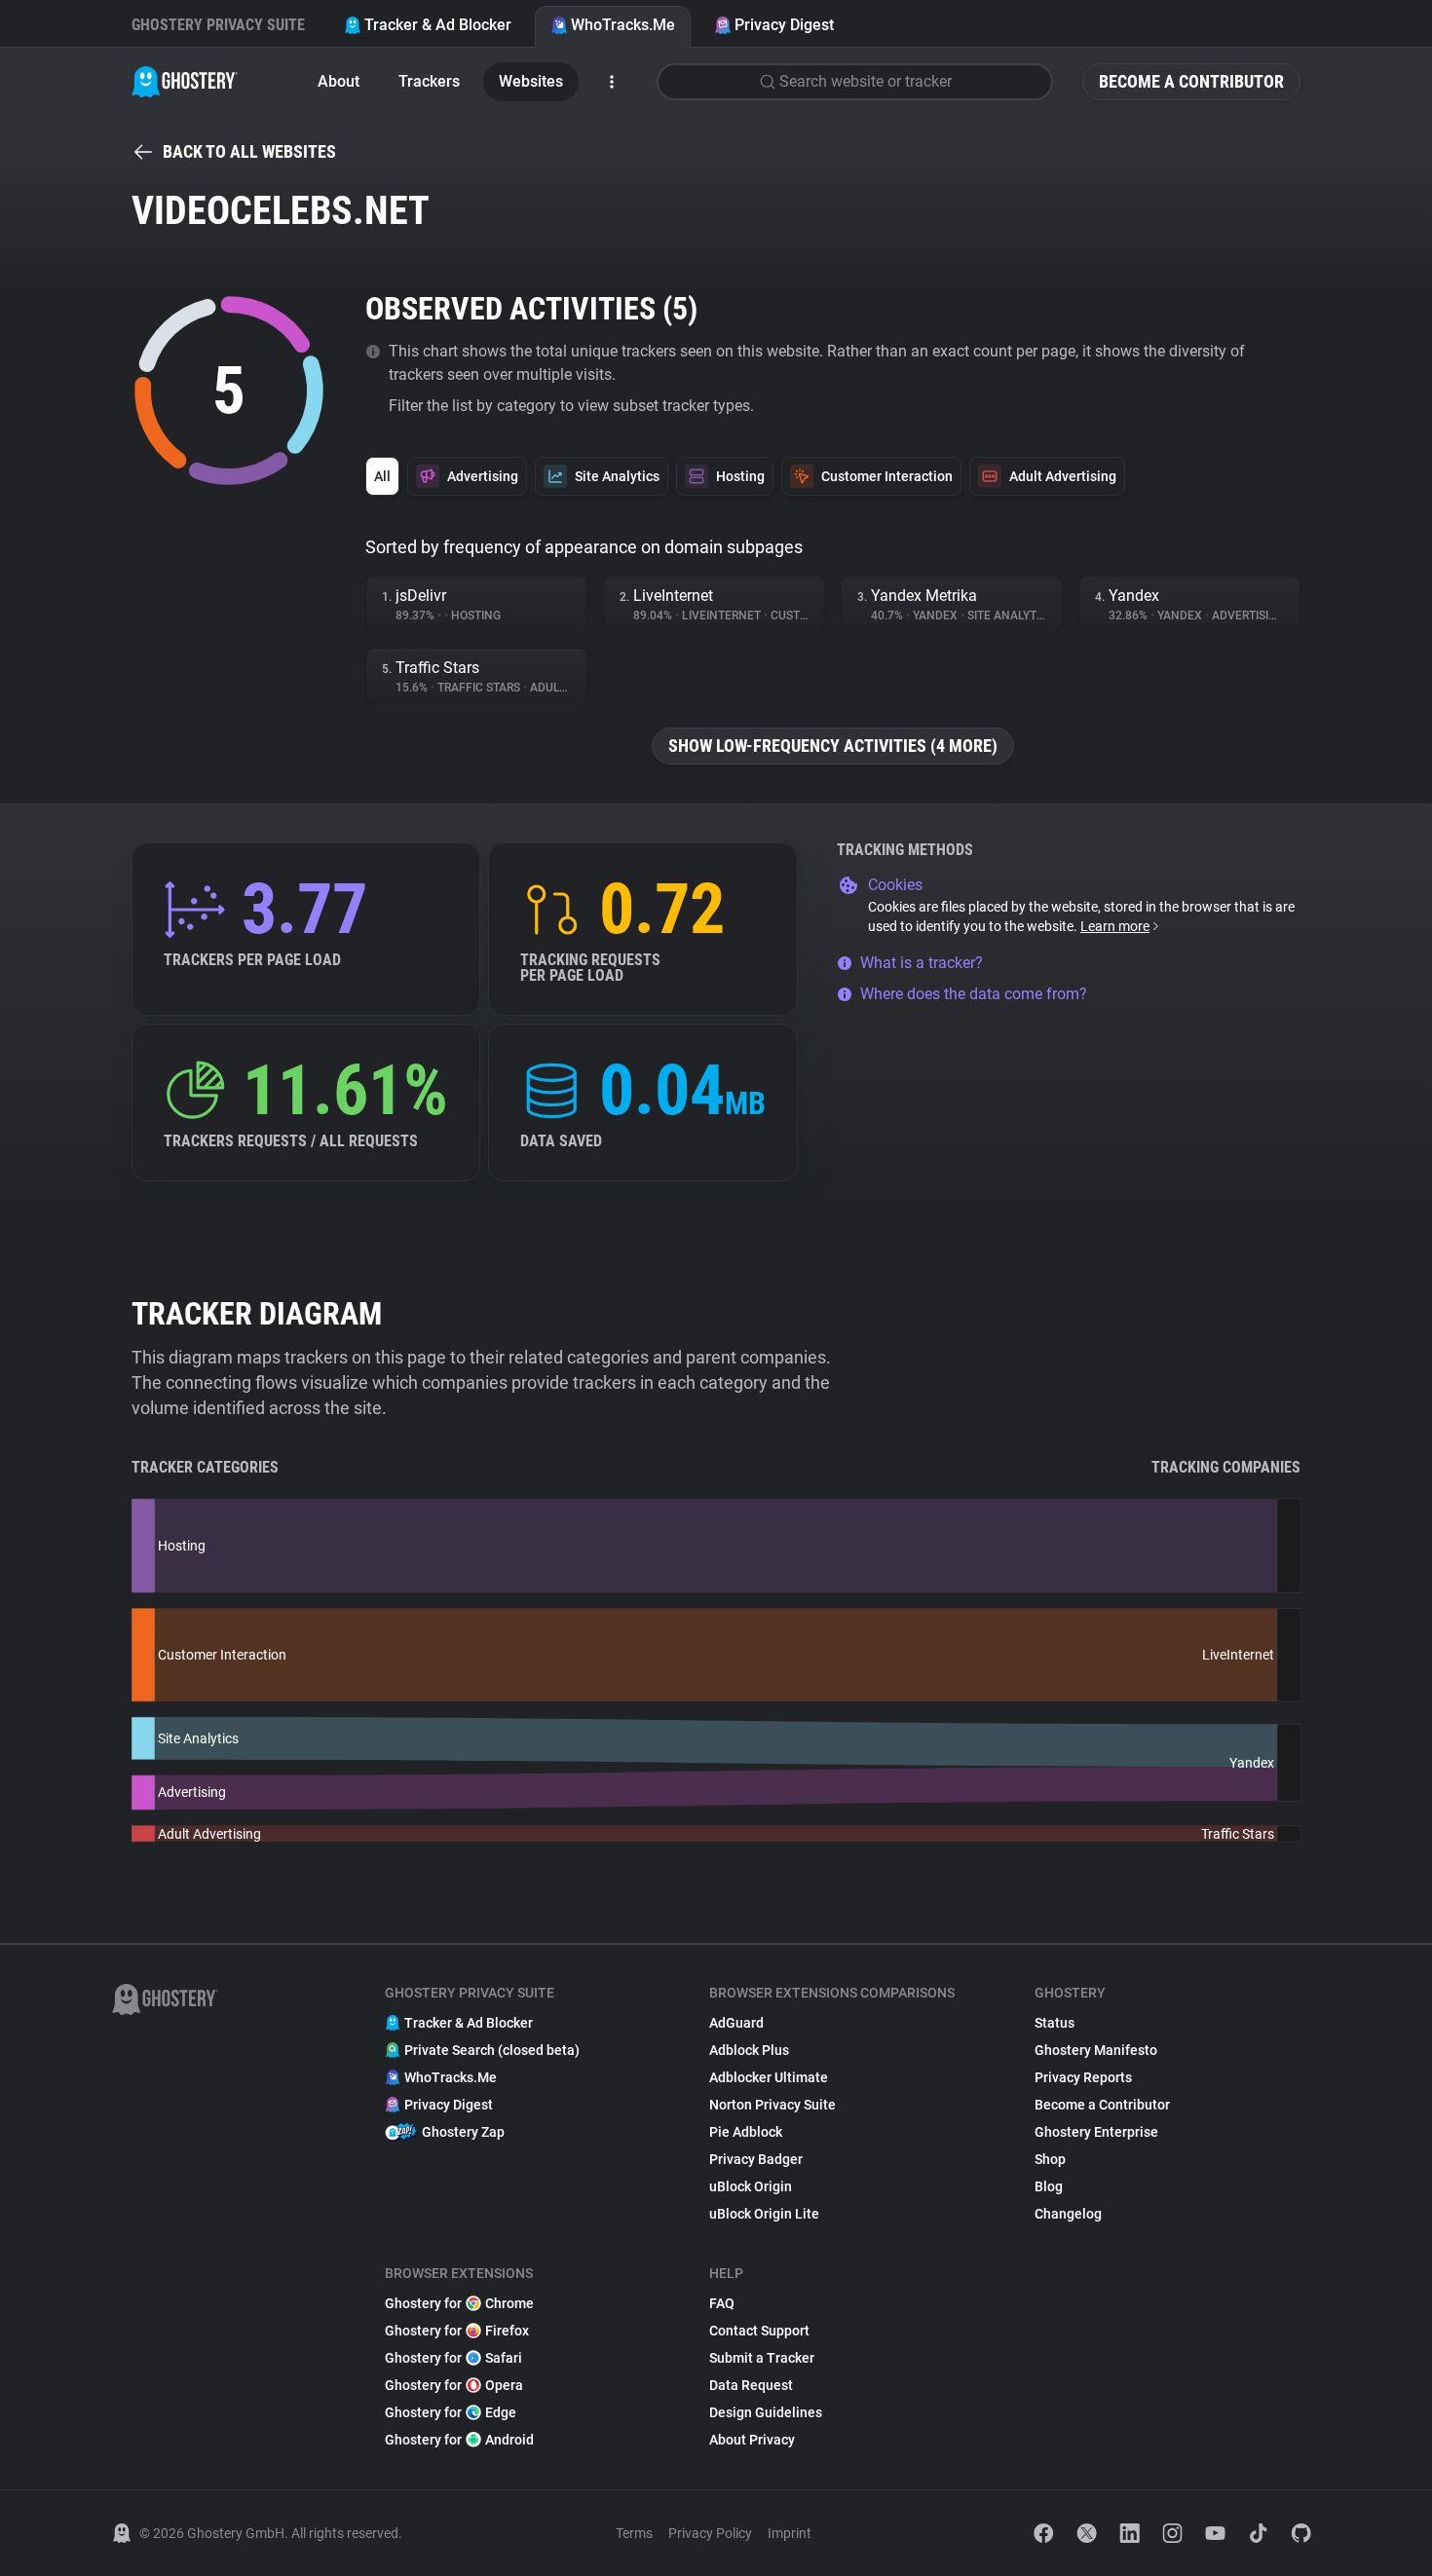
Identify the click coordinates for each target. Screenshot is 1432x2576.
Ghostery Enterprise (1096, 2132)
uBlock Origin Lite (764, 2214)
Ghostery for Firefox (457, 2331)
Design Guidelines (766, 2412)
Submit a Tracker (762, 2358)
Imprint (790, 2533)
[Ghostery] (185, 82)
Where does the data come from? (974, 994)
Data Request (751, 2385)
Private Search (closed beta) (492, 2050)
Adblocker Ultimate (769, 2077)
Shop (1050, 2159)
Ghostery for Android (459, 2440)
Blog (1049, 2186)
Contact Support (759, 2331)
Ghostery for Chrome (459, 2303)
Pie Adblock (746, 2132)
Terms (634, 2533)
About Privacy (752, 2440)
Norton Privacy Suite (773, 2105)
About (339, 81)
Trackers (429, 81)
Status (1055, 2023)
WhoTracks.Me (623, 25)
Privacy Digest (784, 25)
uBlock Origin (751, 2186)
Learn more (1115, 926)
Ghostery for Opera (454, 2385)
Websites (531, 81)
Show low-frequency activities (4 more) (833, 746)
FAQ (722, 2303)
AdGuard (736, 2023)
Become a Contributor (1191, 81)
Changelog (1068, 2214)
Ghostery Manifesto (1096, 2050)
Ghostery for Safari (453, 2358)
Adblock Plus (749, 2050)
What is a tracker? (922, 963)
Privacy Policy (710, 2533)
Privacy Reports (1083, 2077)
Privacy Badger (756, 2159)
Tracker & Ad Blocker (438, 25)
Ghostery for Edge (451, 2412)
